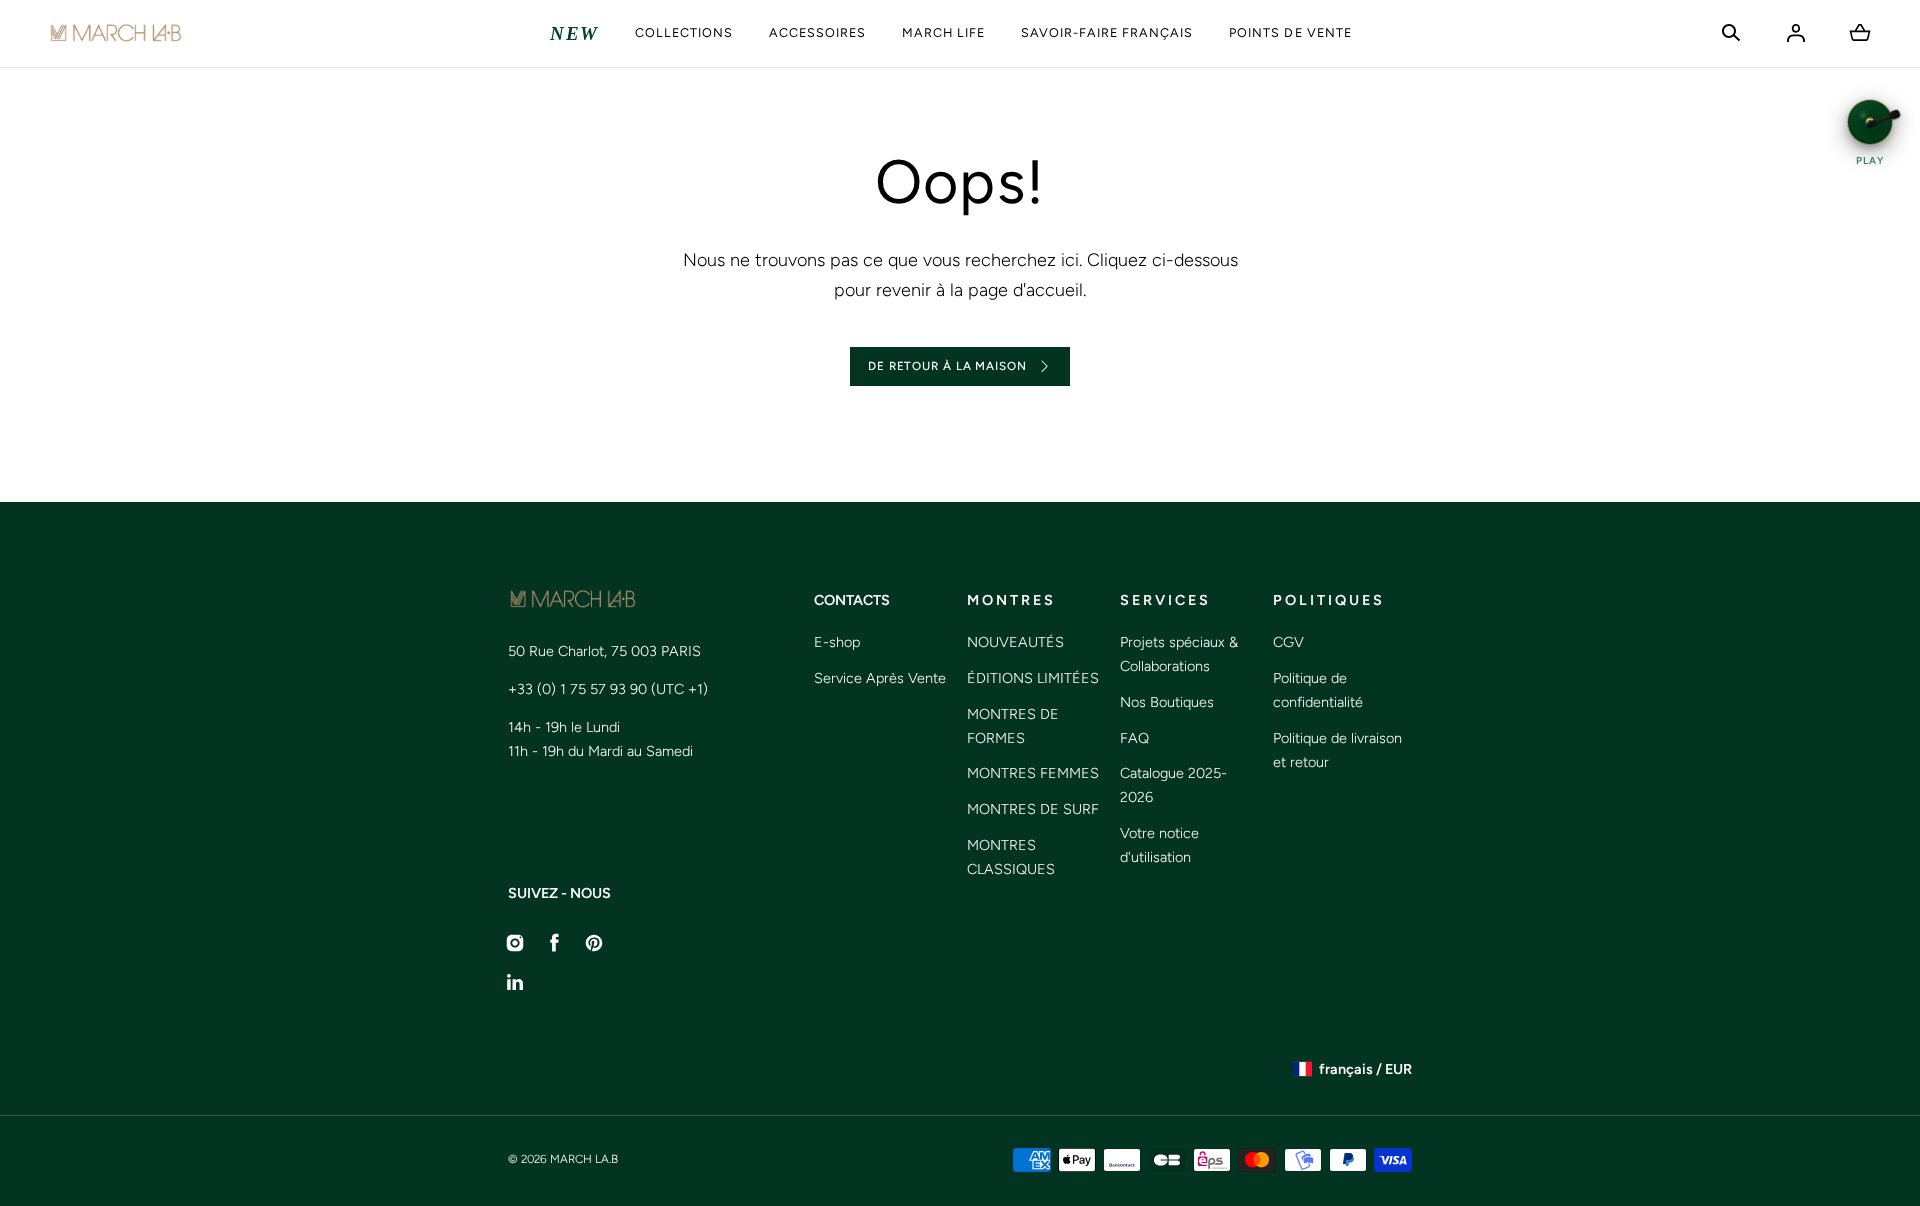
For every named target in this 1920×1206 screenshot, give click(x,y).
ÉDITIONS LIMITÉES (1033, 678)
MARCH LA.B (584, 1159)
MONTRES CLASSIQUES (1011, 857)
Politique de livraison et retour (1337, 750)
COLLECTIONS (684, 32)
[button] (1731, 33)
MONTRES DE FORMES (1013, 726)
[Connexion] (1796, 33)
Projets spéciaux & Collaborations (1179, 654)
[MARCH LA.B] (115, 33)
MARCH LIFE (943, 32)
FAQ (1134, 738)
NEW (574, 33)
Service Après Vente (880, 678)
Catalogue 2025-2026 (1173, 785)
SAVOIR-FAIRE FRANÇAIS (1107, 32)
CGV (1288, 642)
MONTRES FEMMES (1033, 773)
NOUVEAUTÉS (1015, 642)
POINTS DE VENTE (1290, 32)
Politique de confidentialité (1318, 690)
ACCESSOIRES (817, 32)
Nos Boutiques (1167, 702)
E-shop (837, 642)
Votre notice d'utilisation (1159, 845)
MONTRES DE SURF (1033, 809)
